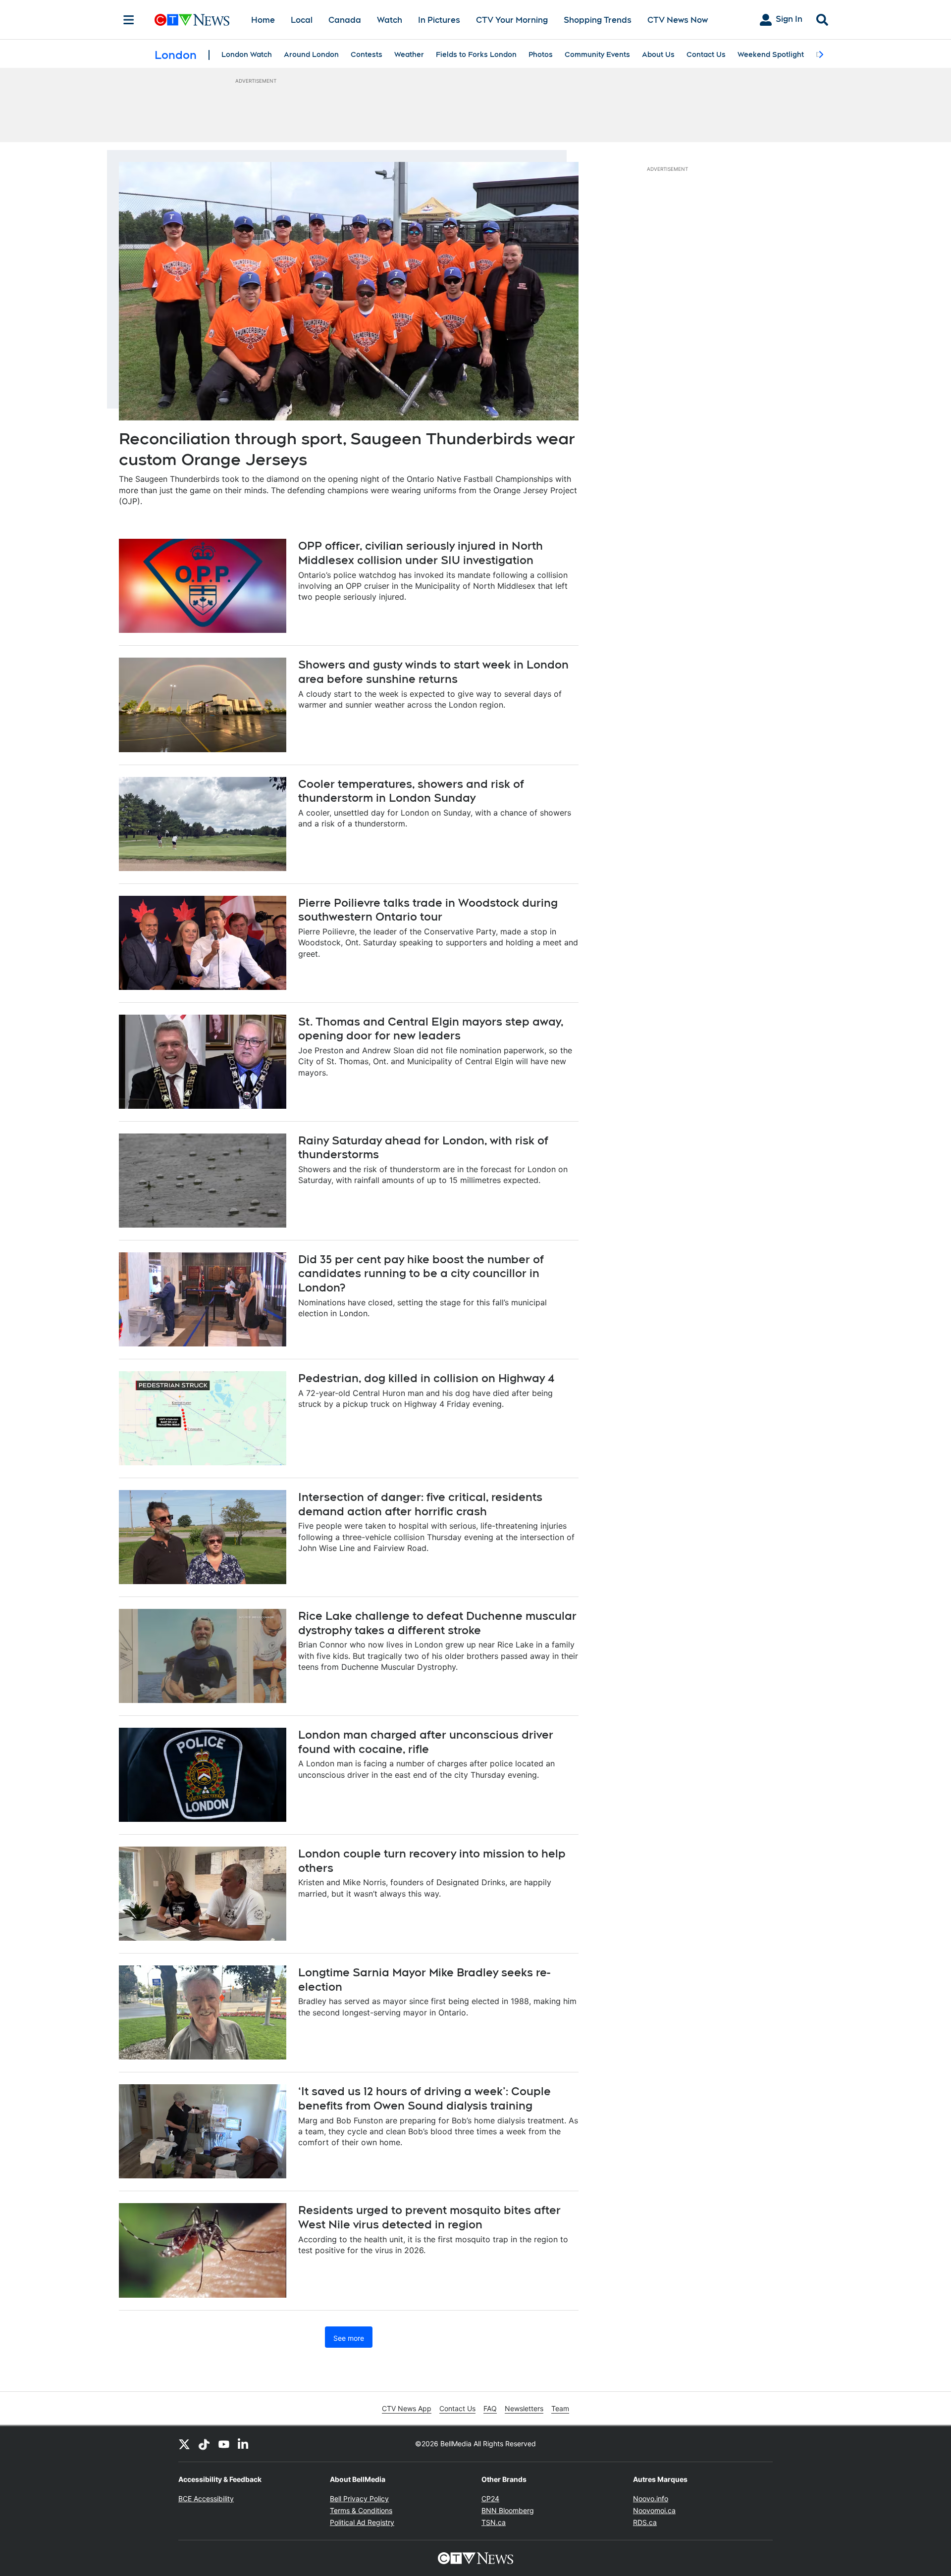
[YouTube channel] (224, 2444)
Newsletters (524, 2408)
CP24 (490, 2499)
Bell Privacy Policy (359, 2499)
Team (560, 2408)
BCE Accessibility (206, 2499)
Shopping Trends (598, 20)
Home (263, 20)
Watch (390, 20)
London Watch (247, 54)
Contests (367, 54)
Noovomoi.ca (654, 2510)
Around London (311, 54)
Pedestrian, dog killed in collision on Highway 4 (426, 1378)
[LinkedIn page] (244, 2444)
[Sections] (129, 20)
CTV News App (407, 2408)
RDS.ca (645, 2522)
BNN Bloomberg (508, 2510)
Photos (541, 54)
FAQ (490, 2408)
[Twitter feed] (184, 2444)
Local (302, 20)
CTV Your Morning (512, 20)
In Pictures (439, 20)
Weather (409, 54)
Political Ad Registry (362, 2522)
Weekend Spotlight (771, 54)
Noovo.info (651, 2499)
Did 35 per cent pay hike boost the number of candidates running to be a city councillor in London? (421, 1273)
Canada (345, 20)
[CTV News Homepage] (192, 20)
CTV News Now (678, 20)
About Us (658, 54)
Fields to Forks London (476, 54)
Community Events (597, 54)
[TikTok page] (204, 2444)
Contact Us (706, 54)
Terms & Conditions (361, 2510)
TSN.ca (494, 2522)
